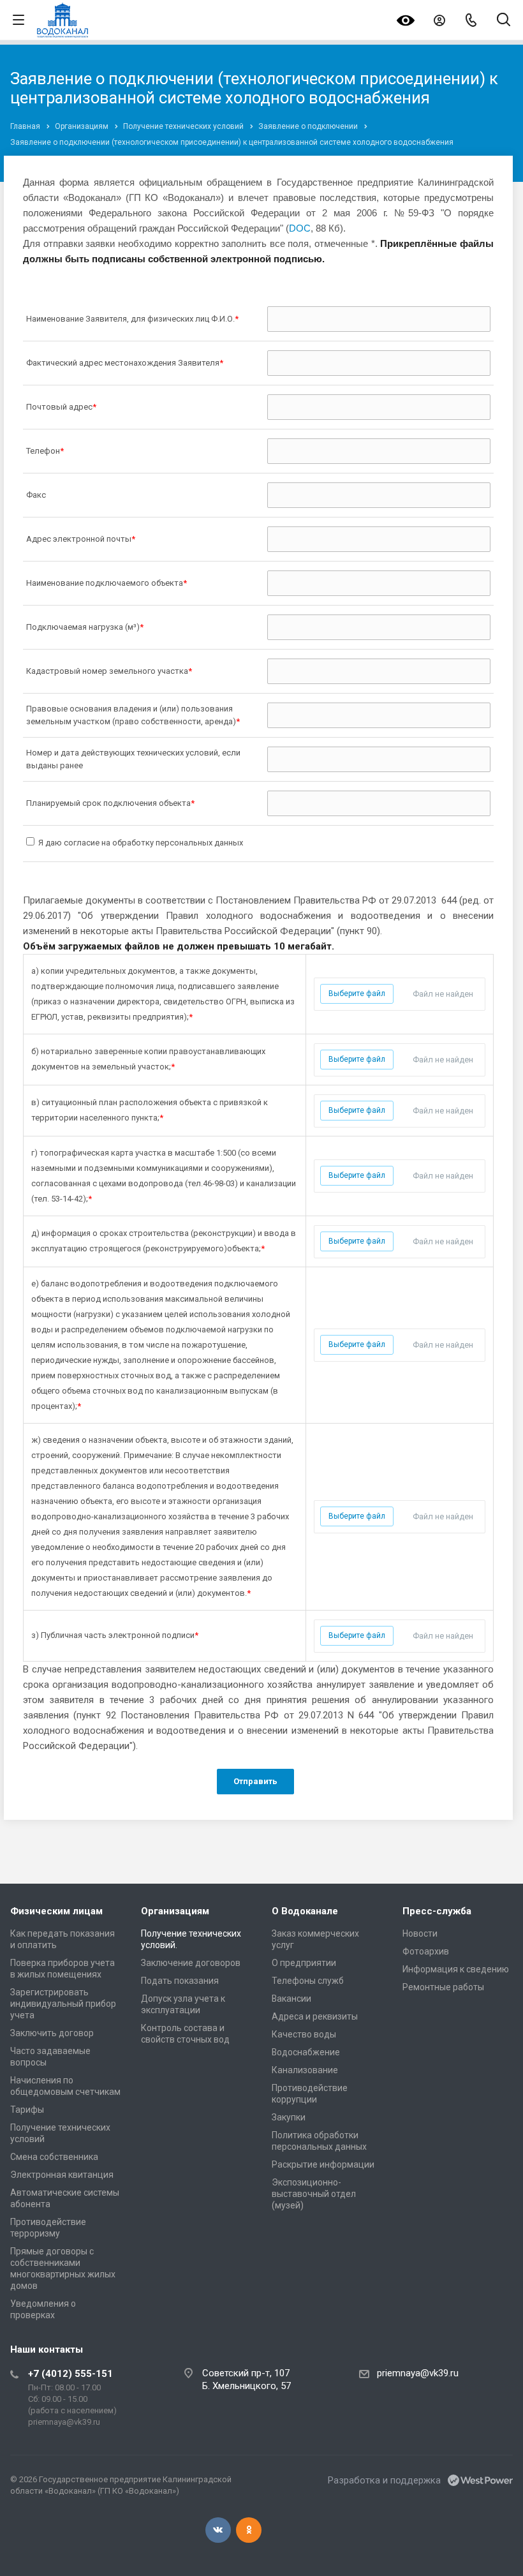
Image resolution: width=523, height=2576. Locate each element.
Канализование (305, 2070)
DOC (300, 228)
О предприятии (304, 1963)
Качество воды (304, 2034)
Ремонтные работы (443, 1987)
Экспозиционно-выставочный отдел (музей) (314, 2194)
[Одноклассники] (249, 2530)
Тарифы (27, 2110)
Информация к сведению (456, 1969)
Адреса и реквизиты (315, 2016)
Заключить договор (52, 2033)
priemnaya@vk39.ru (418, 2373)
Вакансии (291, 1999)
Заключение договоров (191, 1963)
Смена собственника (54, 2157)
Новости (420, 1933)
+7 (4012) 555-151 (70, 2374)
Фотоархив (426, 1951)
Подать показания (180, 1981)
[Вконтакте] (218, 2530)
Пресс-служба (437, 1911)
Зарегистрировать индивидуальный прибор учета (63, 2004)
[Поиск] (504, 21)
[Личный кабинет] (439, 20)
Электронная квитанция (62, 2175)
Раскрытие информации (323, 2164)
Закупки (289, 2117)
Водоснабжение (306, 2052)
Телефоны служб (308, 1981)
